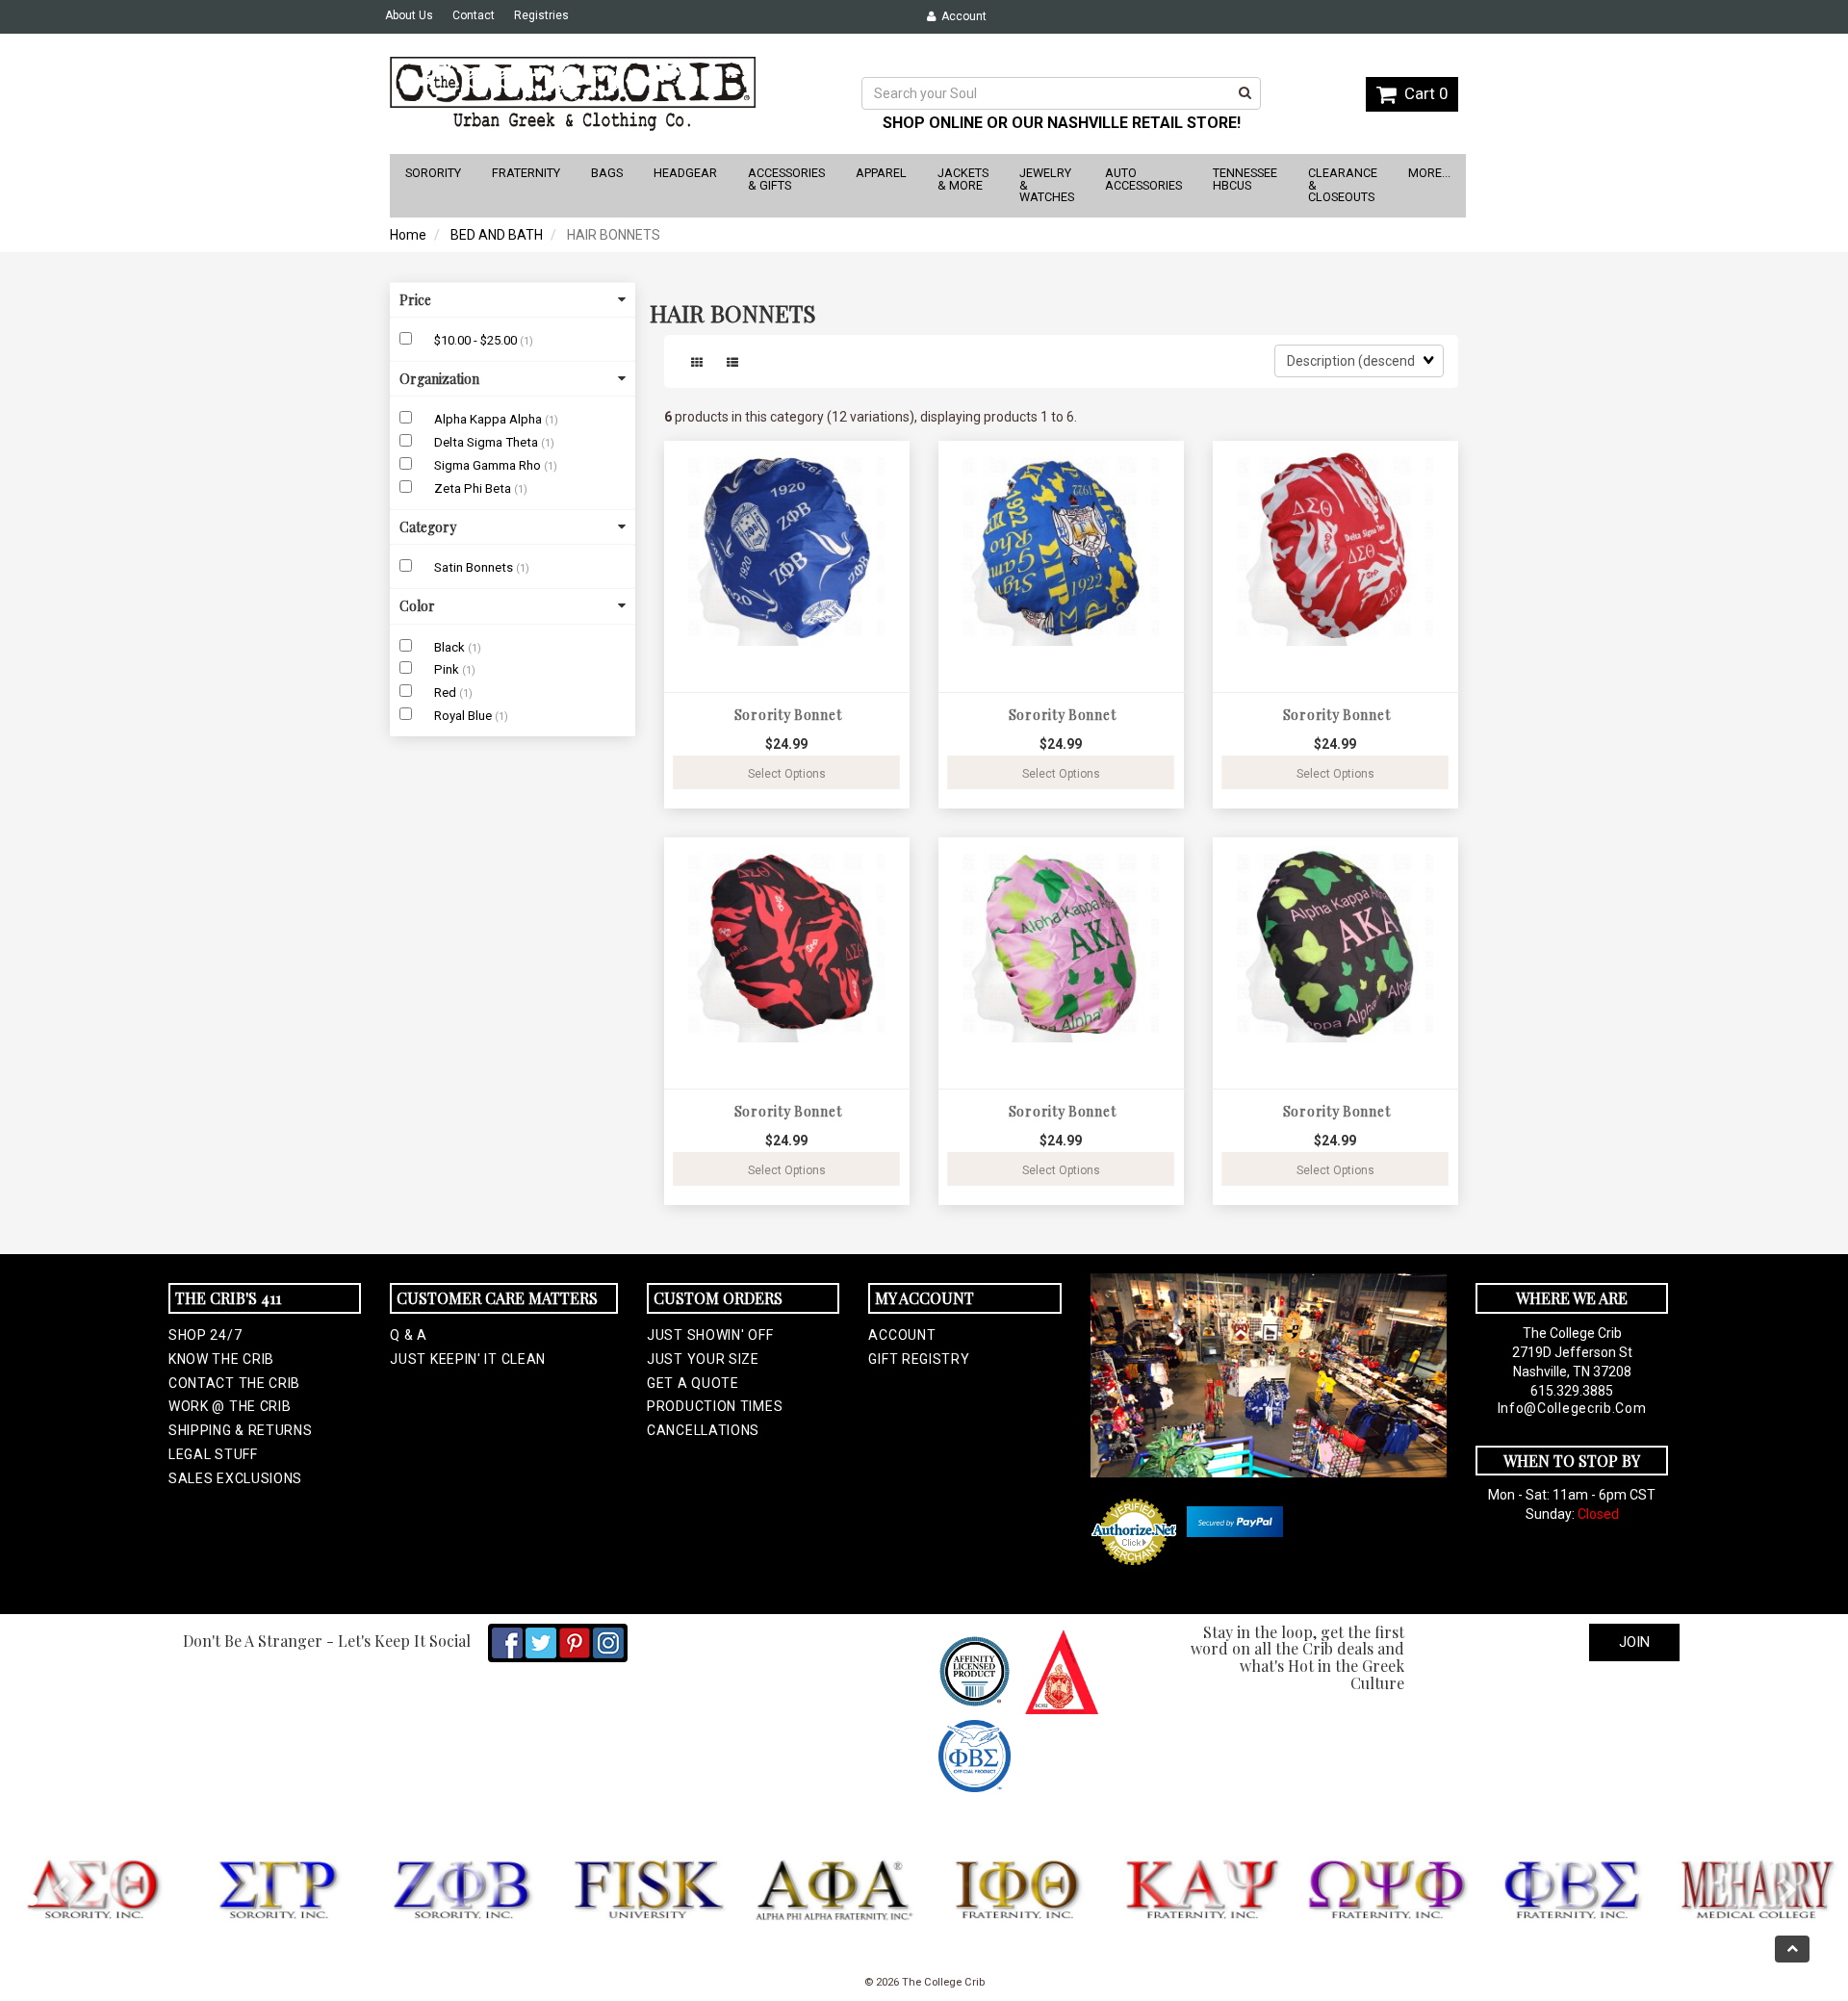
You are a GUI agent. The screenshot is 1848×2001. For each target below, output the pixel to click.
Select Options (787, 774)
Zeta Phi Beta (474, 488)
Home (408, 235)
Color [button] (417, 606)
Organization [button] (439, 379)
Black (451, 647)
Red (447, 693)
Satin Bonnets (475, 567)
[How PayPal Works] (1235, 1522)
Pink (448, 669)
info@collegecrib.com (1572, 1408)
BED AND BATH (497, 235)
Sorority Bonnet (788, 715)
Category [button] (428, 527)
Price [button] (415, 300)
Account (961, 16)
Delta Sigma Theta (488, 442)
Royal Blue (464, 716)
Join (1634, 1642)
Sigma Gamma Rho (489, 465)
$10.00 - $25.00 (477, 340)
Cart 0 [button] (1422, 93)
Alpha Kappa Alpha (489, 419)
